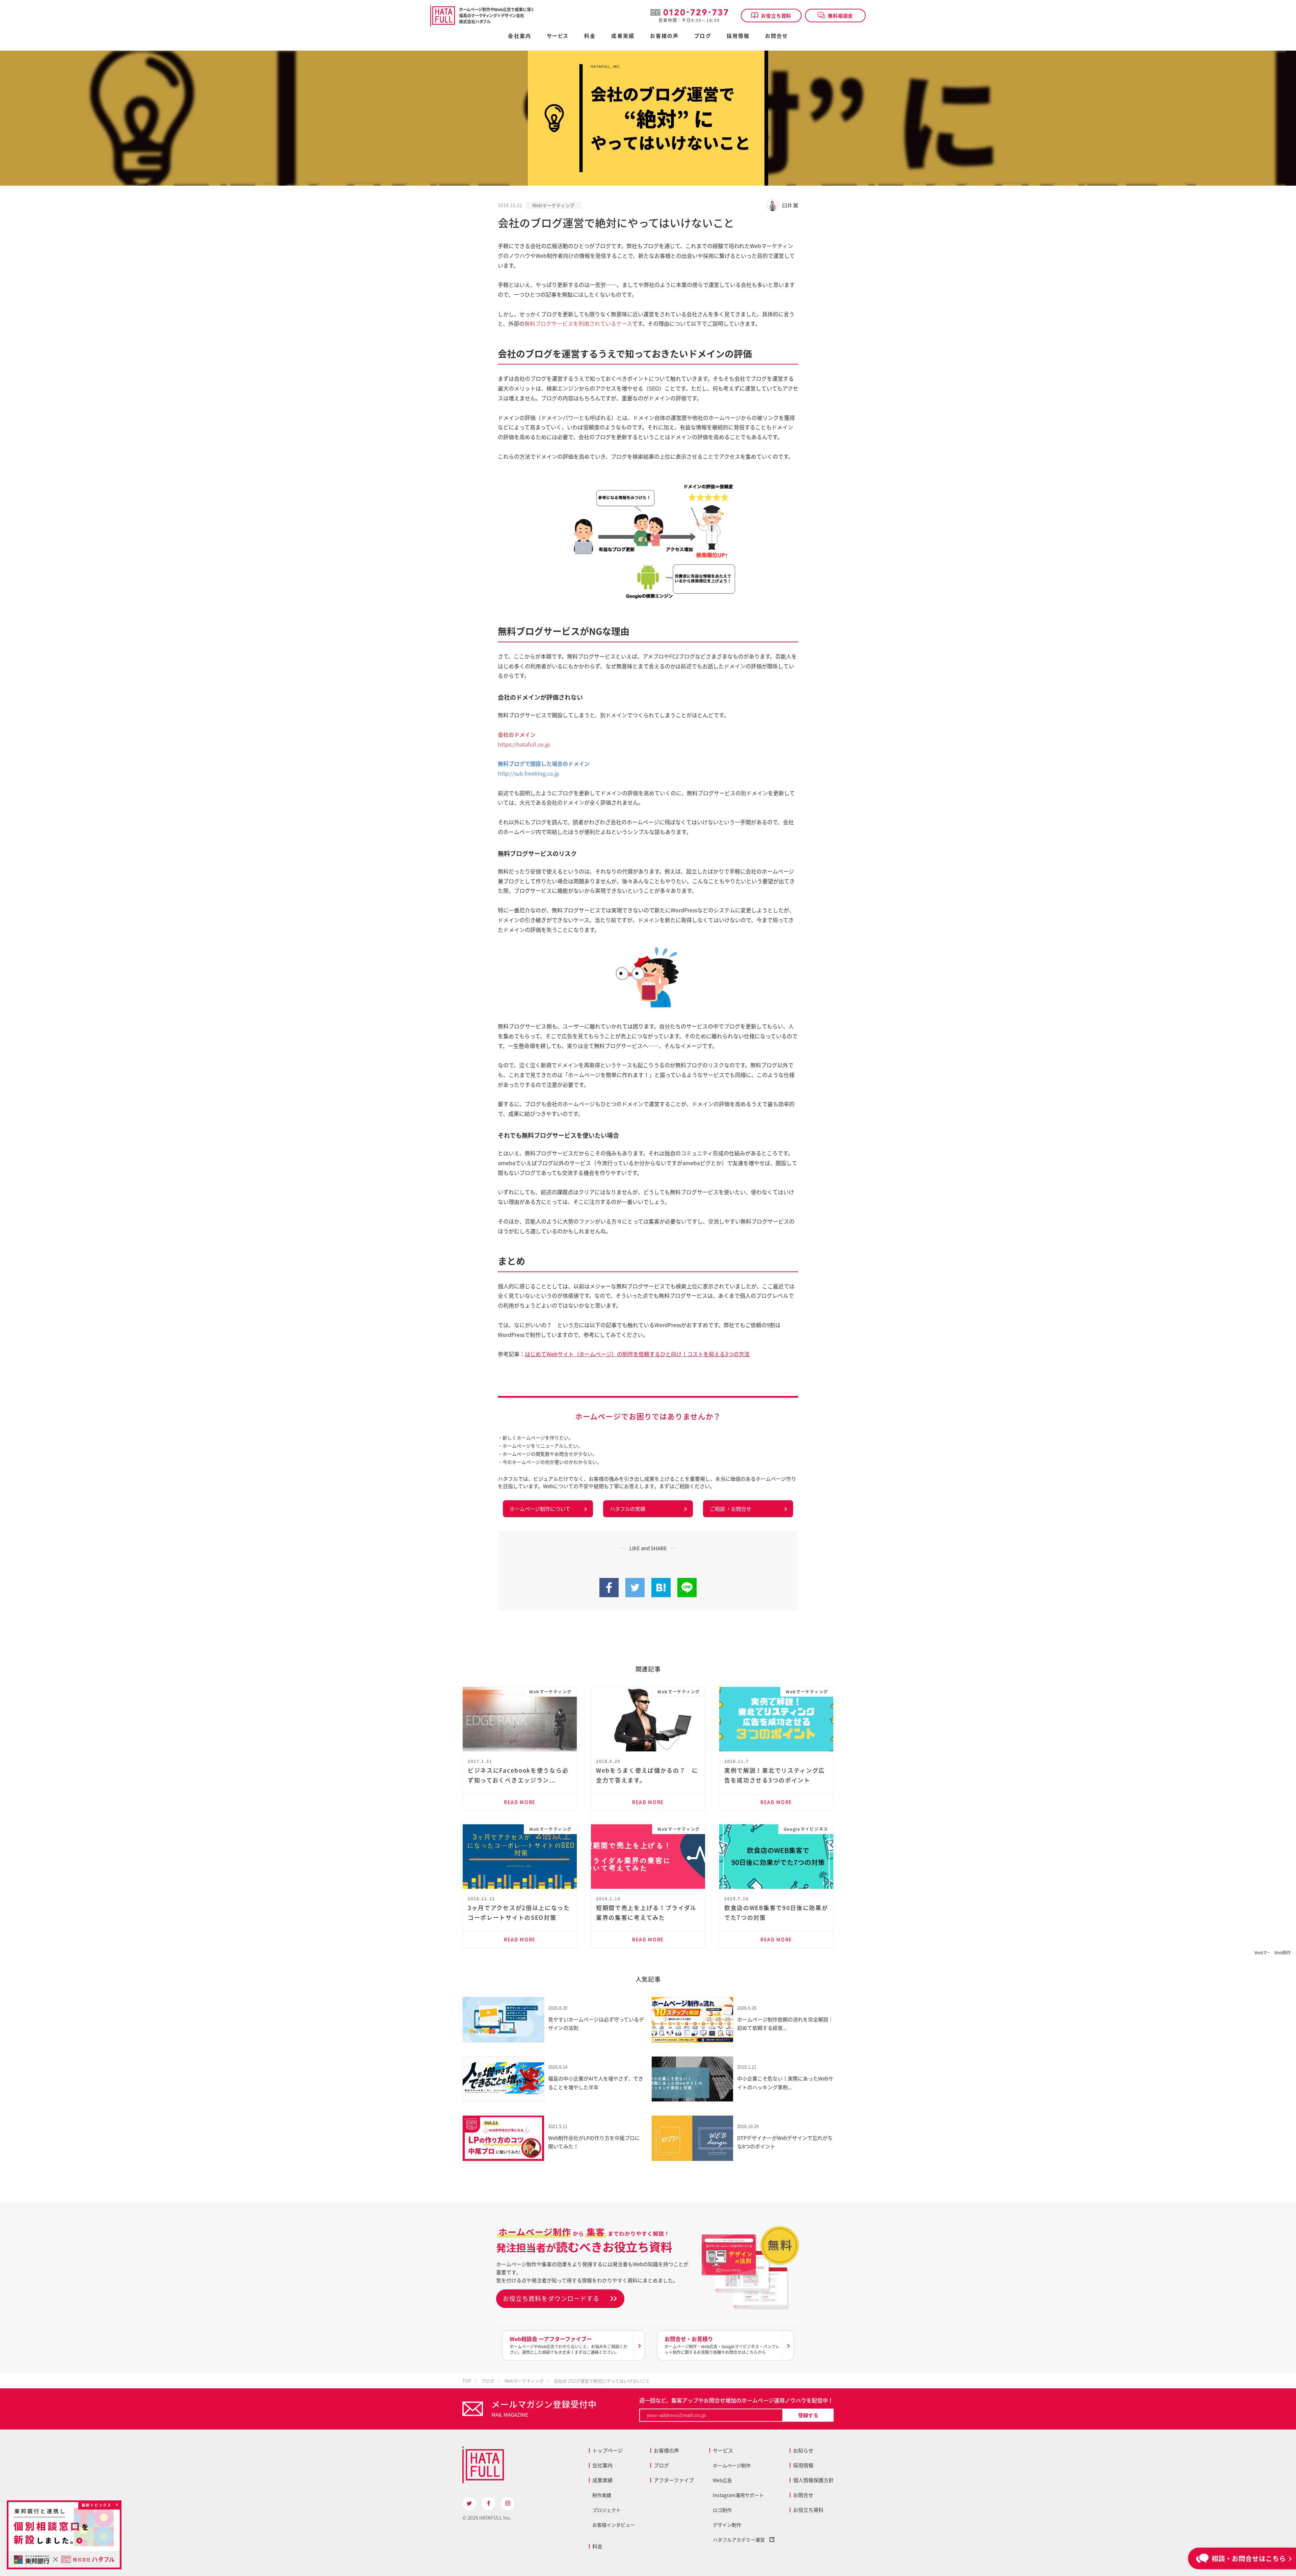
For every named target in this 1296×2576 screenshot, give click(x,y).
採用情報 (738, 36)
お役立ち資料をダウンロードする (551, 2298)
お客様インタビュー (614, 2525)
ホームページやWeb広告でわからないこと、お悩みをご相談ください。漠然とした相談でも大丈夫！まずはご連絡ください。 (569, 2345)
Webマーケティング (553, 205)
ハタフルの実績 (628, 1509)
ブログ (703, 36)
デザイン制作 (727, 2525)
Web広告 (722, 2480)
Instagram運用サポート (738, 2495)
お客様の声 (665, 36)
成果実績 (623, 36)
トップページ (607, 2450)
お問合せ (776, 36)
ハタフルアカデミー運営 (741, 2540)
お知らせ (803, 2450)
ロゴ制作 (722, 2510)
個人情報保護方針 (813, 2480)
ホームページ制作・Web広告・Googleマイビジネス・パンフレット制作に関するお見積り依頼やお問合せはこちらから (722, 2345)
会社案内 (519, 36)
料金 (597, 2546)
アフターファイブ (674, 2480)
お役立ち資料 (776, 16)
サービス (723, 2450)
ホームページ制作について (540, 1509)
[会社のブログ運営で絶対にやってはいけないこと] (661, 1593)
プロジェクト (606, 2510)
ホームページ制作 (732, 2465)
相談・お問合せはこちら (1249, 2558)
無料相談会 (840, 16)
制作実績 (602, 2495)
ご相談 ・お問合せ (731, 1509)
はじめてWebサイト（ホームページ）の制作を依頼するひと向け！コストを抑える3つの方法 (637, 1354)
